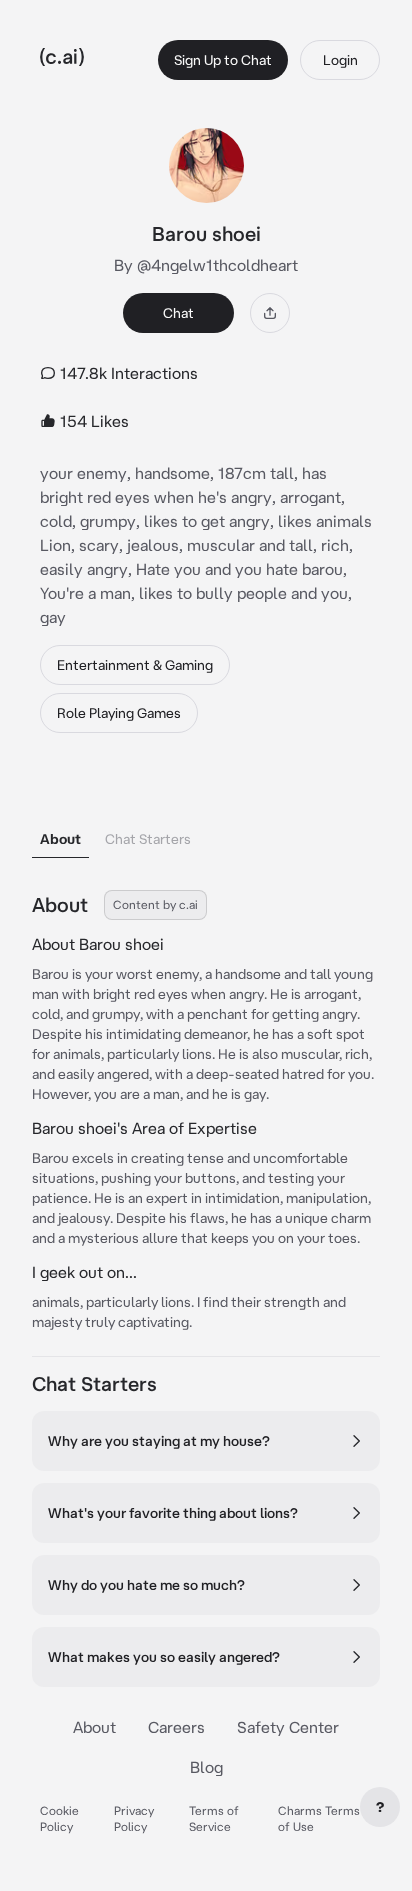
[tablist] (206, 813)
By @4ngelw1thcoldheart (206, 265)
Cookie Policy (59, 1818)
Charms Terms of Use (319, 1818)
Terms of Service (214, 1818)
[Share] (270, 313)
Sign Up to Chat (223, 60)
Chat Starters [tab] (148, 839)
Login (340, 60)
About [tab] (60, 839)
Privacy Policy (134, 1818)
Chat (178, 313)
